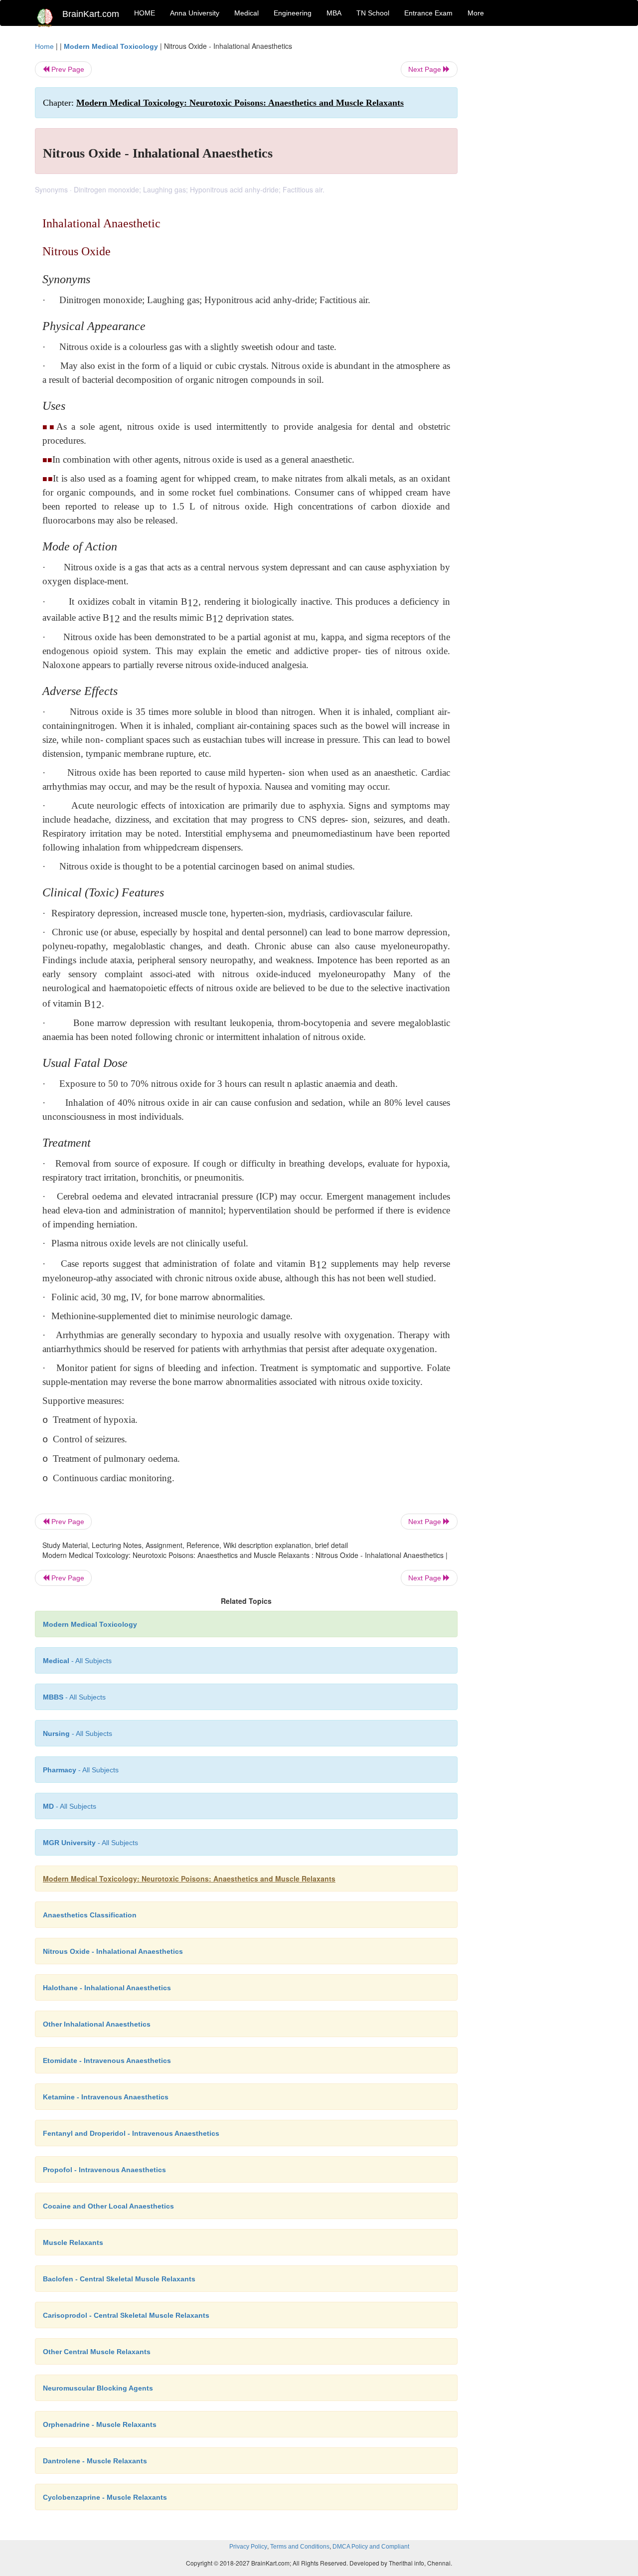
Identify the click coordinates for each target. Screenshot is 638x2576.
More (476, 13)
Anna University (195, 13)
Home (44, 46)
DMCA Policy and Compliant (371, 2547)
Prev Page (67, 69)
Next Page (426, 69)
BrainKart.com (91, 14)
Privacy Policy (248, 2547)
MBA (334, 13)
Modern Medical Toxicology (111, 46)
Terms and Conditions (300, 2547)
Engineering (293, 13)
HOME (145, 13)
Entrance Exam (428, 13)
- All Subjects (77, 1661)
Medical (246, 13)
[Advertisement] (538, 190)
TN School (373, 13)
